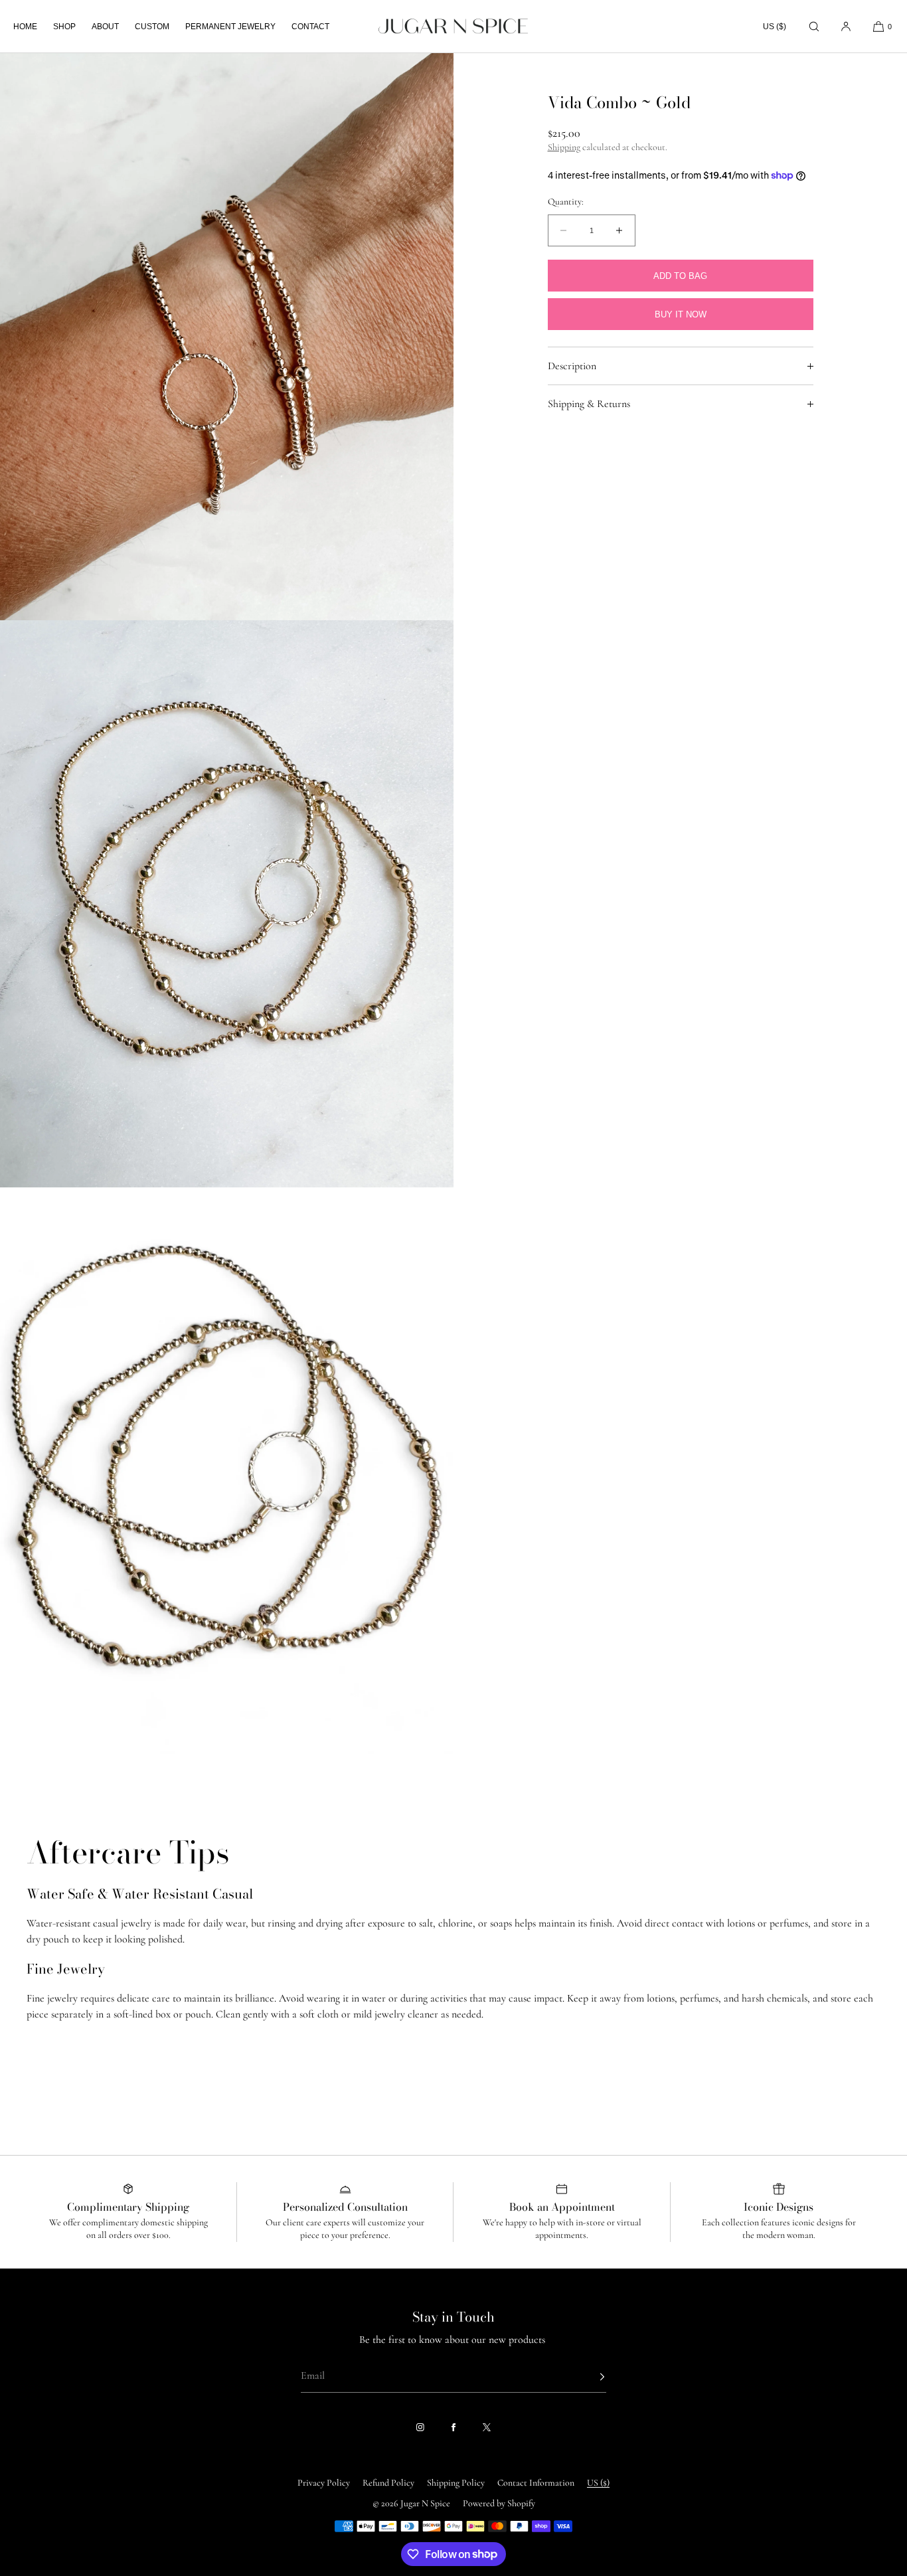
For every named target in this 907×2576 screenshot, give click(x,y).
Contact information (536, 2483)
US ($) (775, 27)
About (105, 27)
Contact (310, 27)
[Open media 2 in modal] (227, 904)
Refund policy (388, 2483)
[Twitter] (487, 2427)
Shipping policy (456, 2483)
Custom (152, 27)
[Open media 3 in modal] (227, 1471)
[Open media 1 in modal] (227, 337)
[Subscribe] (590, 2377)
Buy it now (681, 314)
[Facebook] (453, 2427)
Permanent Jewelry (230, 27)
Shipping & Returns (589, 404)
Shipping (564, 148)
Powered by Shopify (499, 2503)
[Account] (846, 26)
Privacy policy (324, 2483)
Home (25, 27)
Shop (64, 27)
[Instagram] (420, 2427)
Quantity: (566, 203)
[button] (814, 26)
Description (572, 366)
